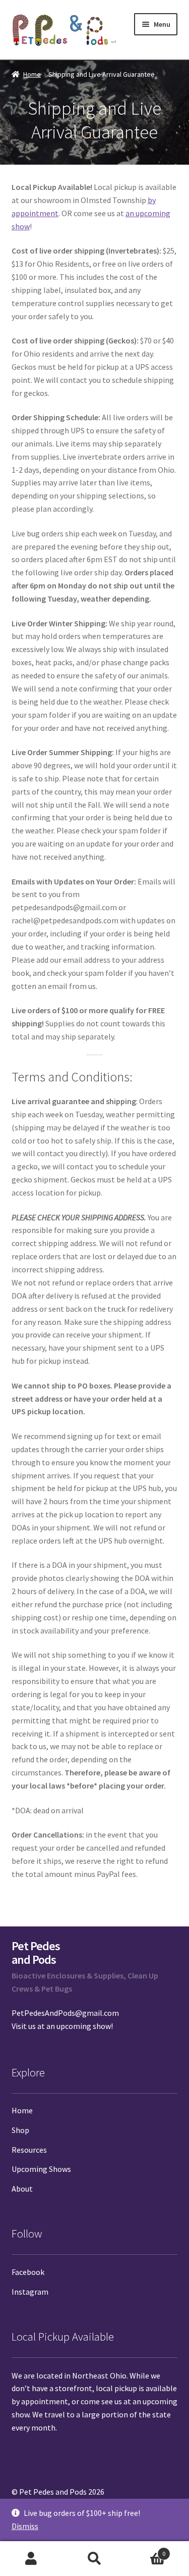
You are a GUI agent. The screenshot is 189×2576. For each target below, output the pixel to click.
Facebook (28, 2272)
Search (94, 2559)
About (22, 2189)
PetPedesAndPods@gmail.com (65, 2013)
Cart (146, 2550)
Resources (29, 2150)
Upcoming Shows (41, 2169)
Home (32, 74)
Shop (20, 2130)
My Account (31, 2559)
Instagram (30, 2292)
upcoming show (84, 2026)
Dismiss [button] (25, 2526)
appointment (45, 2401)
